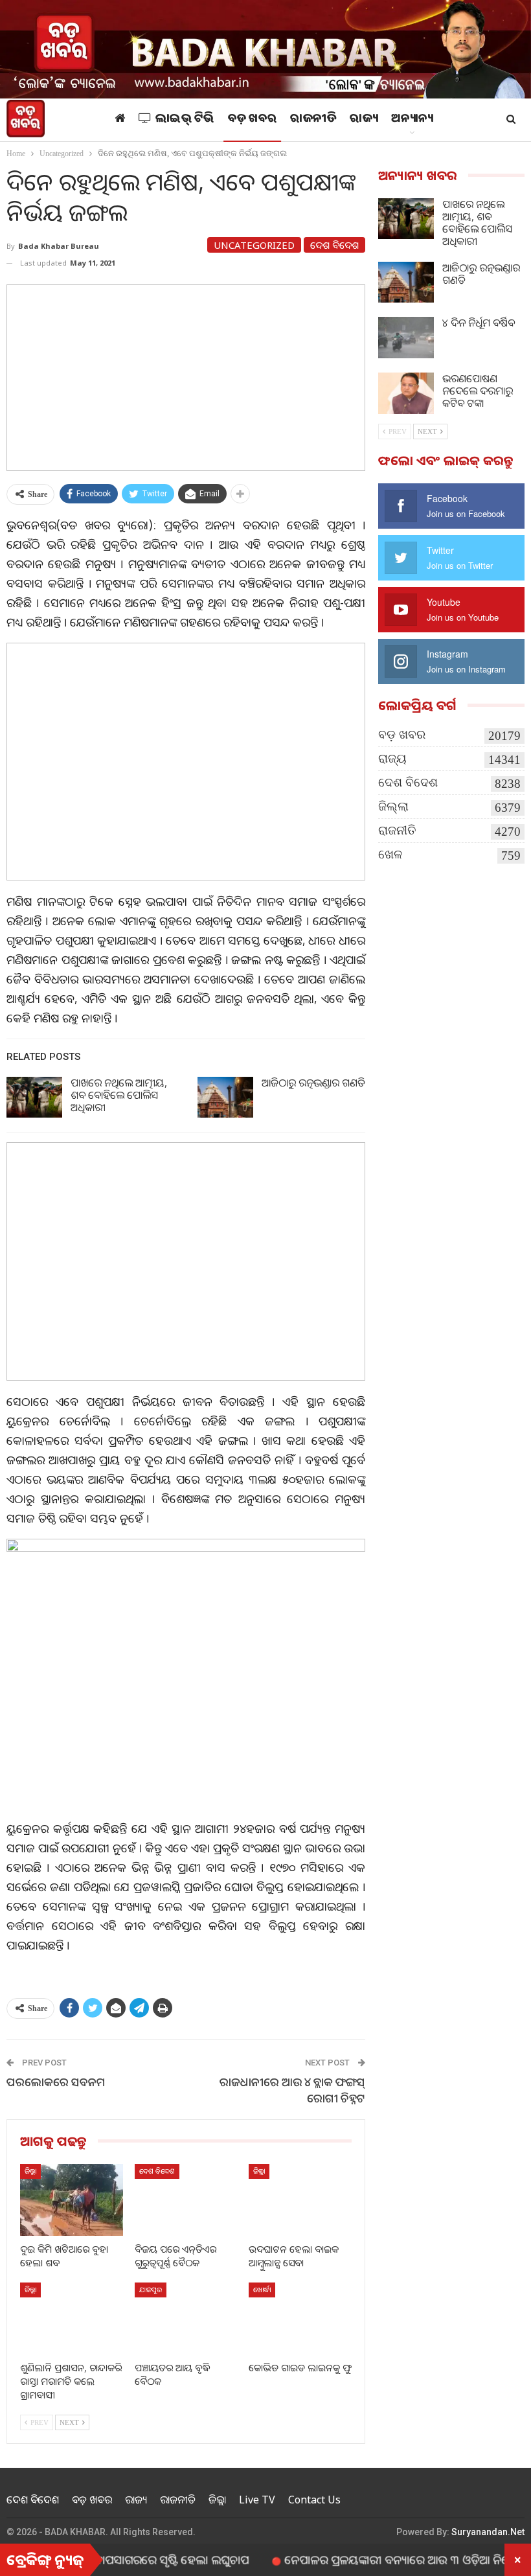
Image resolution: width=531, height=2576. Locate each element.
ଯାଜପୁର (151, 2289)
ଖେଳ (390, 854)
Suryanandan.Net (488, 2532)
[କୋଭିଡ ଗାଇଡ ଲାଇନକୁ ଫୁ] (300, 2318)
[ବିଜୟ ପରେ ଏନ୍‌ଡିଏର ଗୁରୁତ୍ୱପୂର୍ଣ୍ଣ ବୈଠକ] (186, 2200)
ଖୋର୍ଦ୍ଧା (262, 2289)
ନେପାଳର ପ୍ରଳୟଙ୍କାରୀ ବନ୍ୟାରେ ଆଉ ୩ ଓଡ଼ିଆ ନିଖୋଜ (361, 2559)
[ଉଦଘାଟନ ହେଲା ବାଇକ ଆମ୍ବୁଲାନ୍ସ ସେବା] (300, 2200)
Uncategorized (254, 245)
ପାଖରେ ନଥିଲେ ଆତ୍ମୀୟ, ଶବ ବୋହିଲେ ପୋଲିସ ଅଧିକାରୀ (119, 1095)
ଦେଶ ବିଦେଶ (334, 245)
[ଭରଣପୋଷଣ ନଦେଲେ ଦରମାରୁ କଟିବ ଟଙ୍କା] (406, 393)
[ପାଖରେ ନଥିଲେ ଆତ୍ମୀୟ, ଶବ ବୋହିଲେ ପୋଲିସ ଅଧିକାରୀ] (34, 1098)
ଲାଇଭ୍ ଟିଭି (185, 120)
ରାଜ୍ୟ (364, 120)
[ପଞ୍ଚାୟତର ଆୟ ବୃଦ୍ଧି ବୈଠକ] (186, 2318)
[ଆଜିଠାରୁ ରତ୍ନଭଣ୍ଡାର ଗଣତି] (225, 1098)
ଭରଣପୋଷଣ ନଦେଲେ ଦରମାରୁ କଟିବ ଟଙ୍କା (478, 391)
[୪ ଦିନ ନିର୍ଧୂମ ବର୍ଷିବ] (406, 338)
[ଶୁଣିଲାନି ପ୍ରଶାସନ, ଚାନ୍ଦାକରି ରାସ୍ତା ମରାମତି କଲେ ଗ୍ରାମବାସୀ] (72, 2318)
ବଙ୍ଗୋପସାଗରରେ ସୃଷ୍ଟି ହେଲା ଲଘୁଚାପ (117, 2559)
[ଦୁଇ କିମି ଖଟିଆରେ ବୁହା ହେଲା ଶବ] (72, 2200)
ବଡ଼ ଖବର (253, 120)
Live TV (257, 2500)
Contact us (314, 2500)
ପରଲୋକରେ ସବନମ (56, 2082)
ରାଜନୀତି (313, 120)
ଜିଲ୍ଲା (30, 2171)
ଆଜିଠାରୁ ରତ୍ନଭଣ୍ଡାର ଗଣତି (313, 1083)
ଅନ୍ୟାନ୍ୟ (412, 120)
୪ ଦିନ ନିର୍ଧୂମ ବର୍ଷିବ (479, 323)
